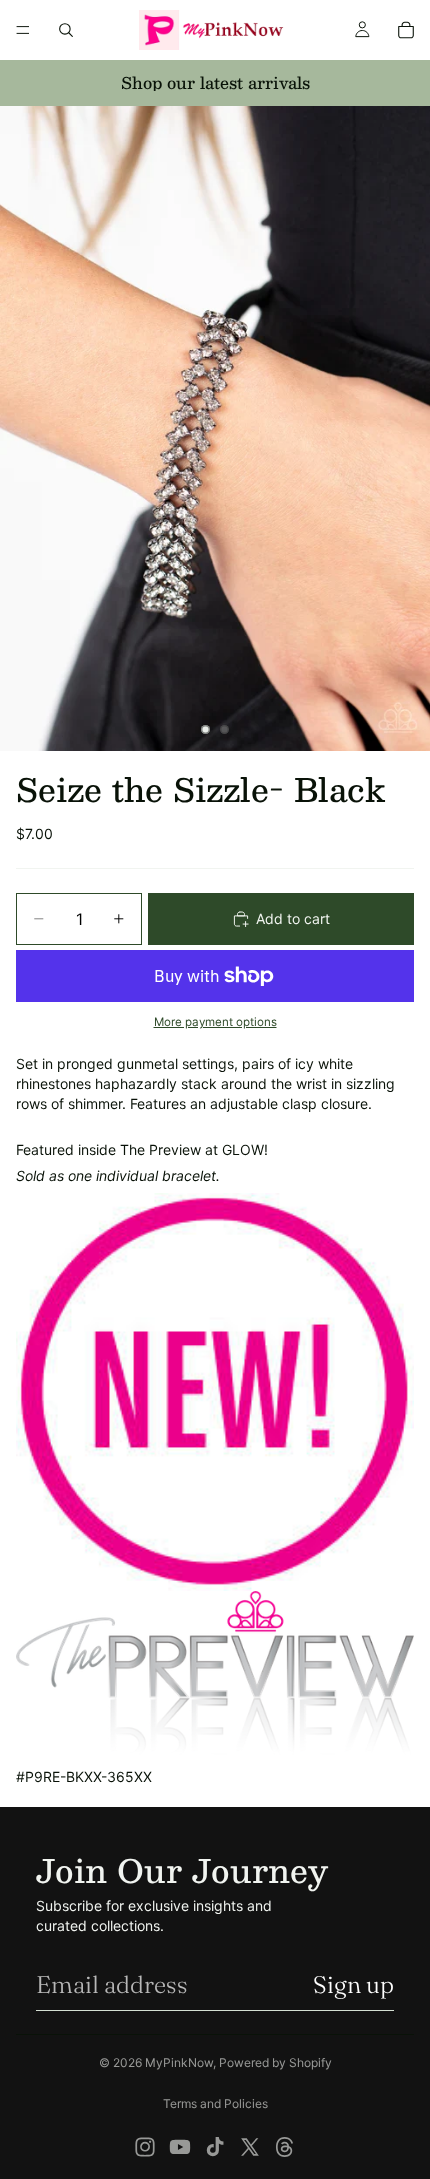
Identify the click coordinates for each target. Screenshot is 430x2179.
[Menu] (23, 30)
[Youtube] (180, 2147)
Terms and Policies (215, 2103)
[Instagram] (145, 2147)
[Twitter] (250, 2147)
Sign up (353, 1984)
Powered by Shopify (275, 2062)
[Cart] (406, 30)
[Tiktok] (215, 2147)
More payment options (215, 1022)
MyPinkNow (179, 2062)
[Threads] (285, 2147)
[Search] (66, 30)
